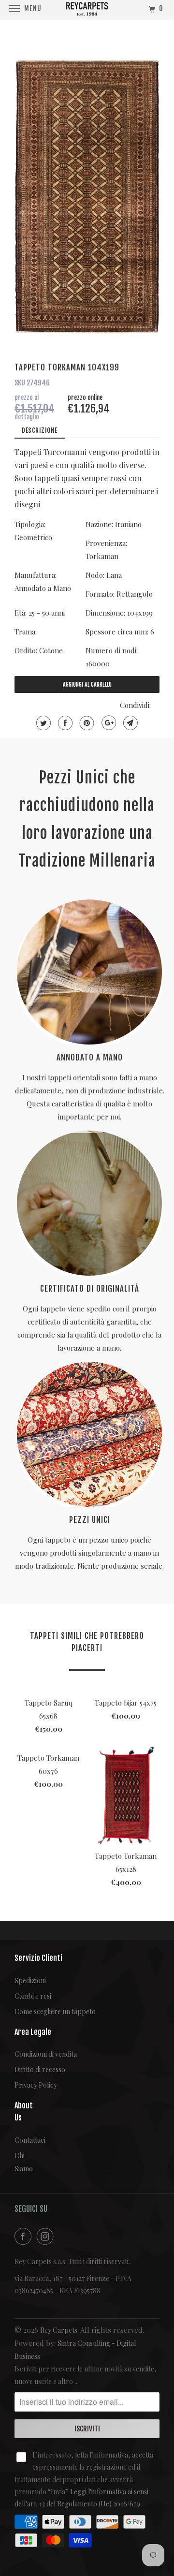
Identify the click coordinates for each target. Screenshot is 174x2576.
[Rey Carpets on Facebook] (25, 2236)
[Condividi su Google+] (108, 723)
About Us (22, 2112)
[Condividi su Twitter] (42, 723)
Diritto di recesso (40, 2069)
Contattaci (22, 2140)
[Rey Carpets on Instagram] (47, 2236)
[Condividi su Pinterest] (86, 723)
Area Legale (33, 2032)
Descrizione (40, 430)
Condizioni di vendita (46, 2054)
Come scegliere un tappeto (55, 2011)
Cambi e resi (33, 1996)
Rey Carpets (59, 2330)
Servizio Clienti (38, 1958)
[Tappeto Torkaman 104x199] (87, 197)
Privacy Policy (36, 2085)
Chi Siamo (22, 2162)
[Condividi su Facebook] (64, 723)
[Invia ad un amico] (129, 723)
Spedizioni (30, 1980)
